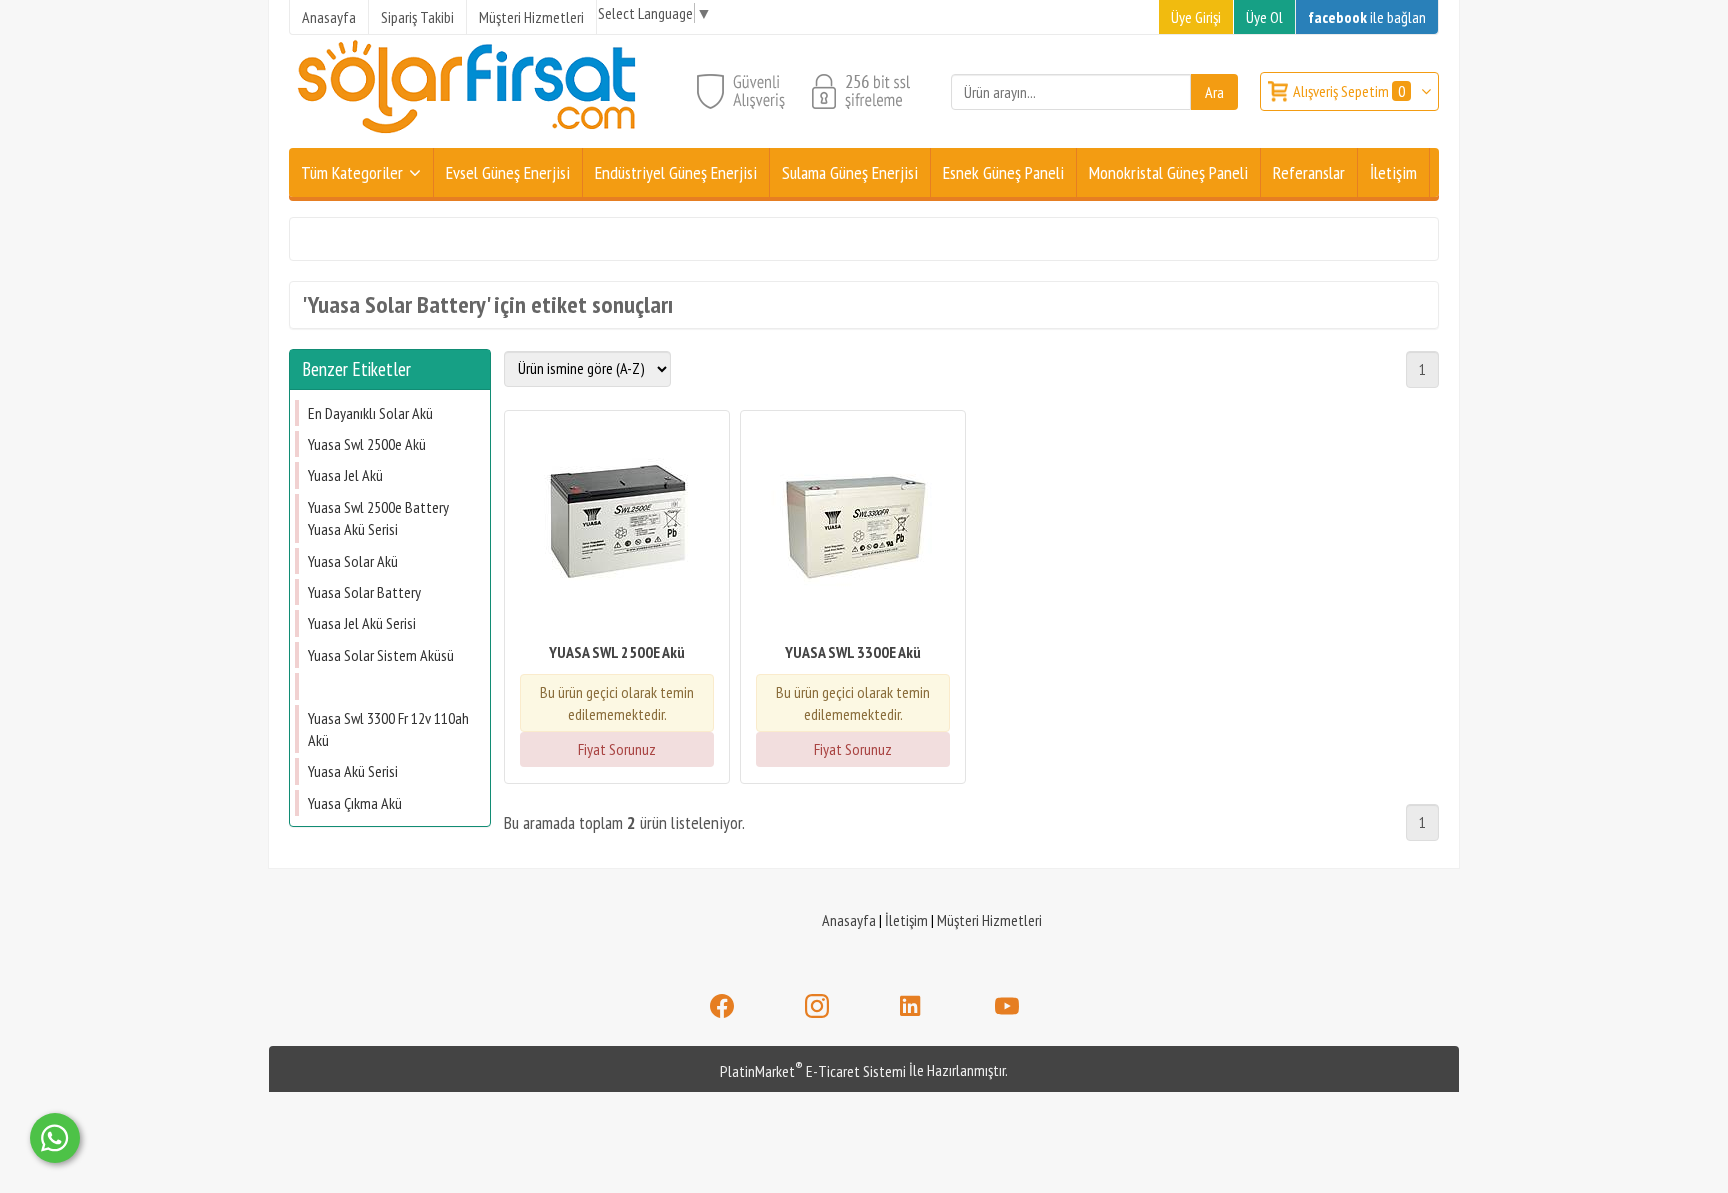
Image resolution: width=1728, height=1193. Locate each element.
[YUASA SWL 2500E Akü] (617, 528)
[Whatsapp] (55, 1138)
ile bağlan (1367, 17)
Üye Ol (1264, 17)
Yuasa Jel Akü (345, 475)
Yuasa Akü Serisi (353, 771)
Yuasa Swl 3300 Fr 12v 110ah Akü (388, 729)
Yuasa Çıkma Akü (355, 803)
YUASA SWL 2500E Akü (617, 652)
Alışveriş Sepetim (1349, 91)
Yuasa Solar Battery (364, 592)
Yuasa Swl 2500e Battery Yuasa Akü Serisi (378, 518)
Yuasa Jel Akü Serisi (362, 623)
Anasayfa (849, 920)
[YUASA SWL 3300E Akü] (853, 528)
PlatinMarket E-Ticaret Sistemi (813, 1071)
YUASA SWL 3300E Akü (853, 652)
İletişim (906, 920)
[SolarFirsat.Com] (468, 136)
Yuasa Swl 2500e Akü (368, 444)
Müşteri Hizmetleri (989, 920)
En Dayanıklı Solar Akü (370, 413)
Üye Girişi (1196, 17)
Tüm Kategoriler (352, 172)
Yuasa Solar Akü (353, 561)
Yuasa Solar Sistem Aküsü (381, 655)
